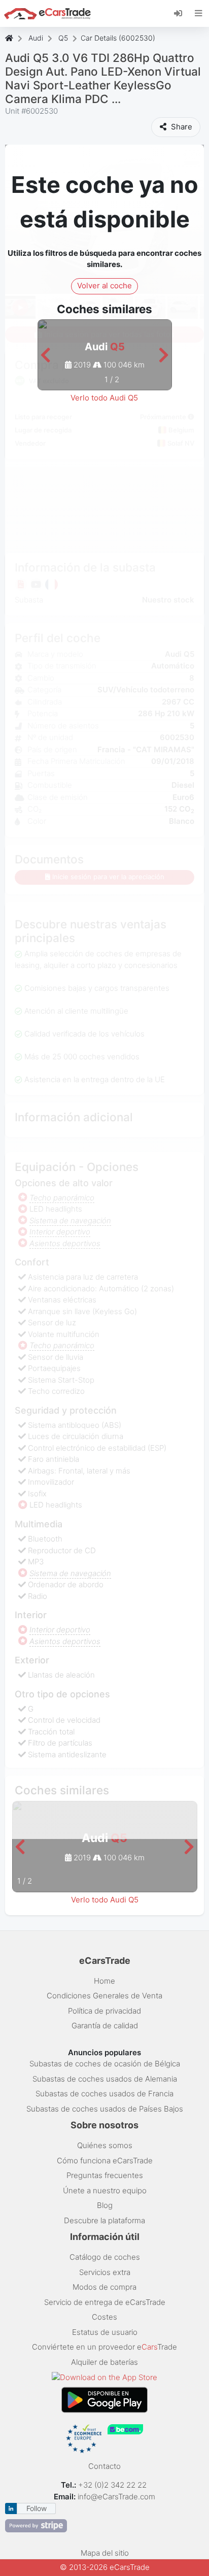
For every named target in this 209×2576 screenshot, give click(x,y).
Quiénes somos (105, 2145)
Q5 (63, 38)
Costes (104, 2317)
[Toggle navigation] (199, 13)
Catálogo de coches (105, 2257)
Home (104, 1981)
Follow (37, 2508)
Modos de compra (104, 2287)
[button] (45, 356)
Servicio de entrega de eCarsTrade (105, 2302)
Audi (36, 38)
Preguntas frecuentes (105, 2175)
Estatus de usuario (105, 2332)
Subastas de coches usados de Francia (104, 2094)
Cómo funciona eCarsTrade (105, 2161)
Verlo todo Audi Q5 (104, 398)
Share (181, 127)
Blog (105, 2205)
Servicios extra (105, 2272)
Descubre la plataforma (104, 2220)
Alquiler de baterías (104, 2362)
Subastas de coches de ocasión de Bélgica (105, 2064)
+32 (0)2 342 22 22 (113, 2485)
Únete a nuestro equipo (105, 2190)
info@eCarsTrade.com (116, 2497)
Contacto (104, 2466)
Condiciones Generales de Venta (104, 1996)
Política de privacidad (104, 2011)
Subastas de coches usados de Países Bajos (105, 2109)
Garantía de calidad (105, 2026)
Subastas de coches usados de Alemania (105, 2079)
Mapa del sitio (105, 2553)
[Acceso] (182, 13)
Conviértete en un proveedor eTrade (104, 2347)
